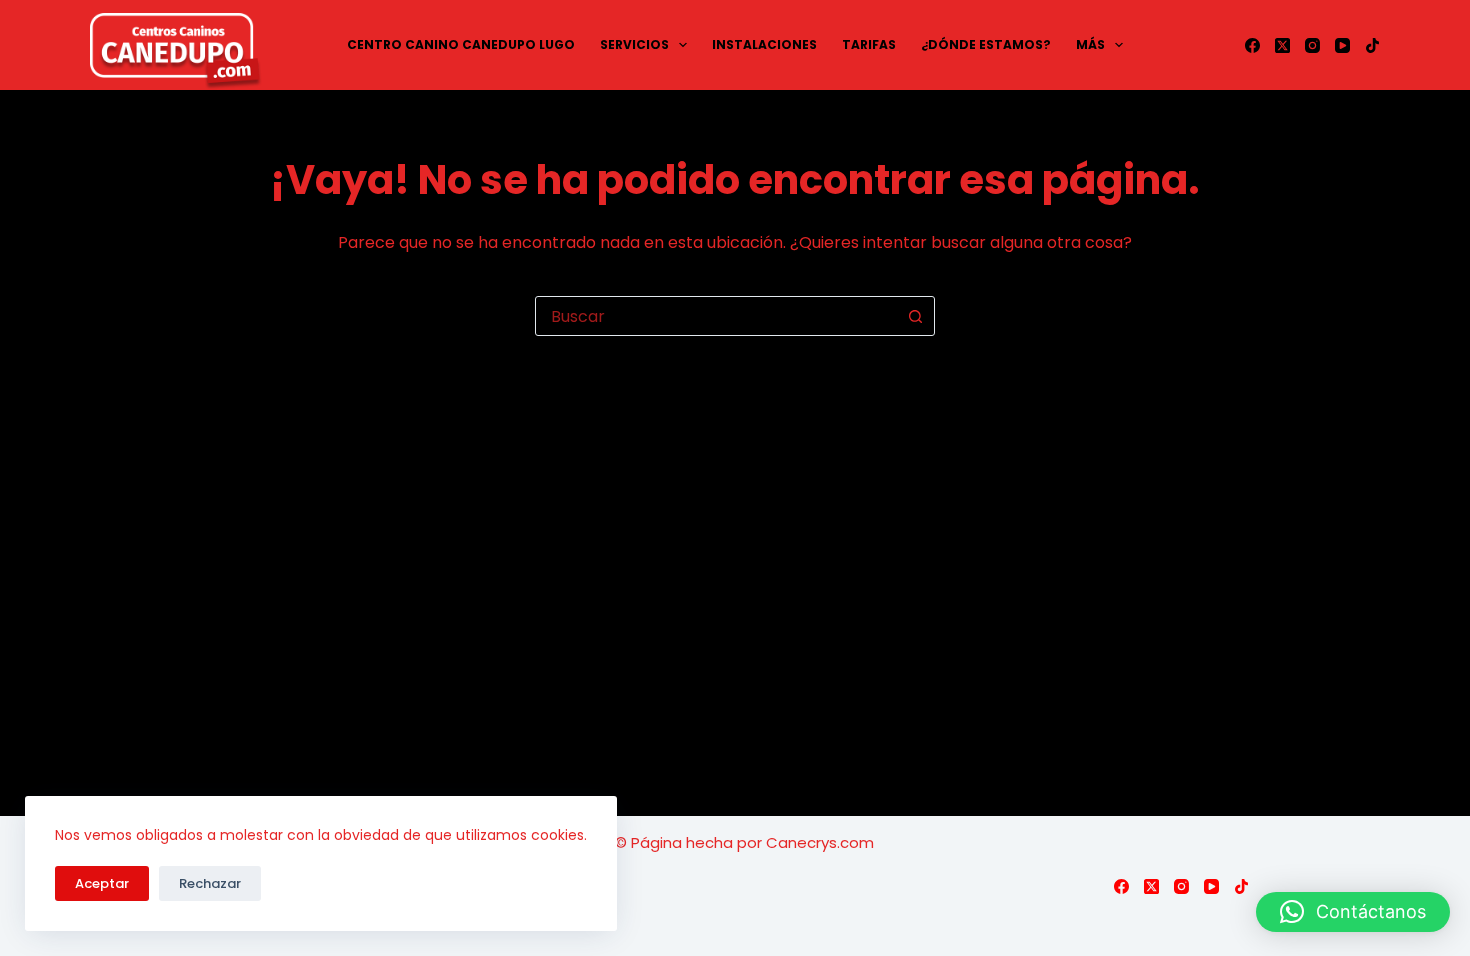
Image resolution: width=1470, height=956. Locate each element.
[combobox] (716, 316)
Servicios (634, 44)
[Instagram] (1312, 45)
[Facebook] (1252, 45)
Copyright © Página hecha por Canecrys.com (705, 842)
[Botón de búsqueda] (915, 316)
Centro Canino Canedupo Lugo (461, 44)
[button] (1353, 912)
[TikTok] (1372, 45)
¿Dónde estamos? (986, 44)
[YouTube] (1342, 45)
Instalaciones (764, 44)
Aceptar (102, 883)
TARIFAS (869, 44)
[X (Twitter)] (1282, 45)
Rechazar (210, 883)
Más (1090, 44)
